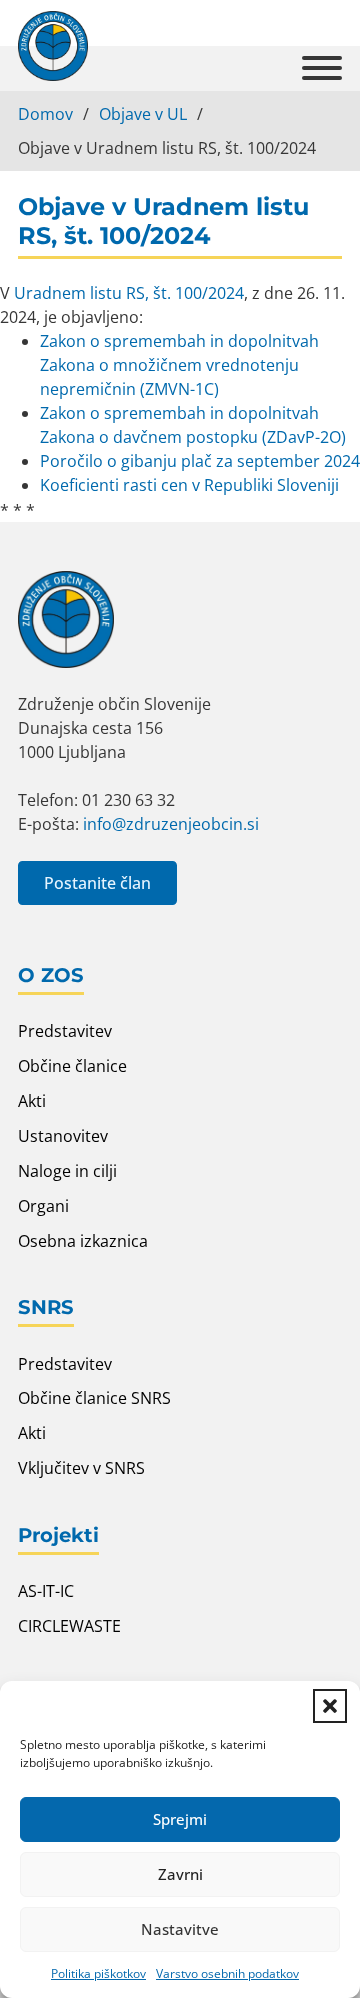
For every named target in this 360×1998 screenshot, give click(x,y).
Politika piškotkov (98, 1973)
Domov (45, 114)
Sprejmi (180, 1819)
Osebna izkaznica (83, 1241)
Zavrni (180, 1874)
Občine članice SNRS (94, 1398)
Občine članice (72, 1066)
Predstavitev (65, 1031)
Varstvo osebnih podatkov (227, 1973)
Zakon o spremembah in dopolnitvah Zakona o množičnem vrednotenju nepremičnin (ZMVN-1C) (179, 365)
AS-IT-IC (46, 1591)
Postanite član (97, 883)
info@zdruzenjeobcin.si (171, 824)
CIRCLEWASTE (69, 1626)
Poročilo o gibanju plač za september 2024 (200, 461)
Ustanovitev (63, 1136)
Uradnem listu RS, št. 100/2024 (129, 293)
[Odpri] (322, 69)
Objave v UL (143, 114)
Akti (32, 1101)
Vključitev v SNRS (81, 1468)
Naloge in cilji (67, 1171)
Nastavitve (180, 1929)
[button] (330, 1706)
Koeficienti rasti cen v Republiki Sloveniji (189, 485)
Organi (43, 1206)
